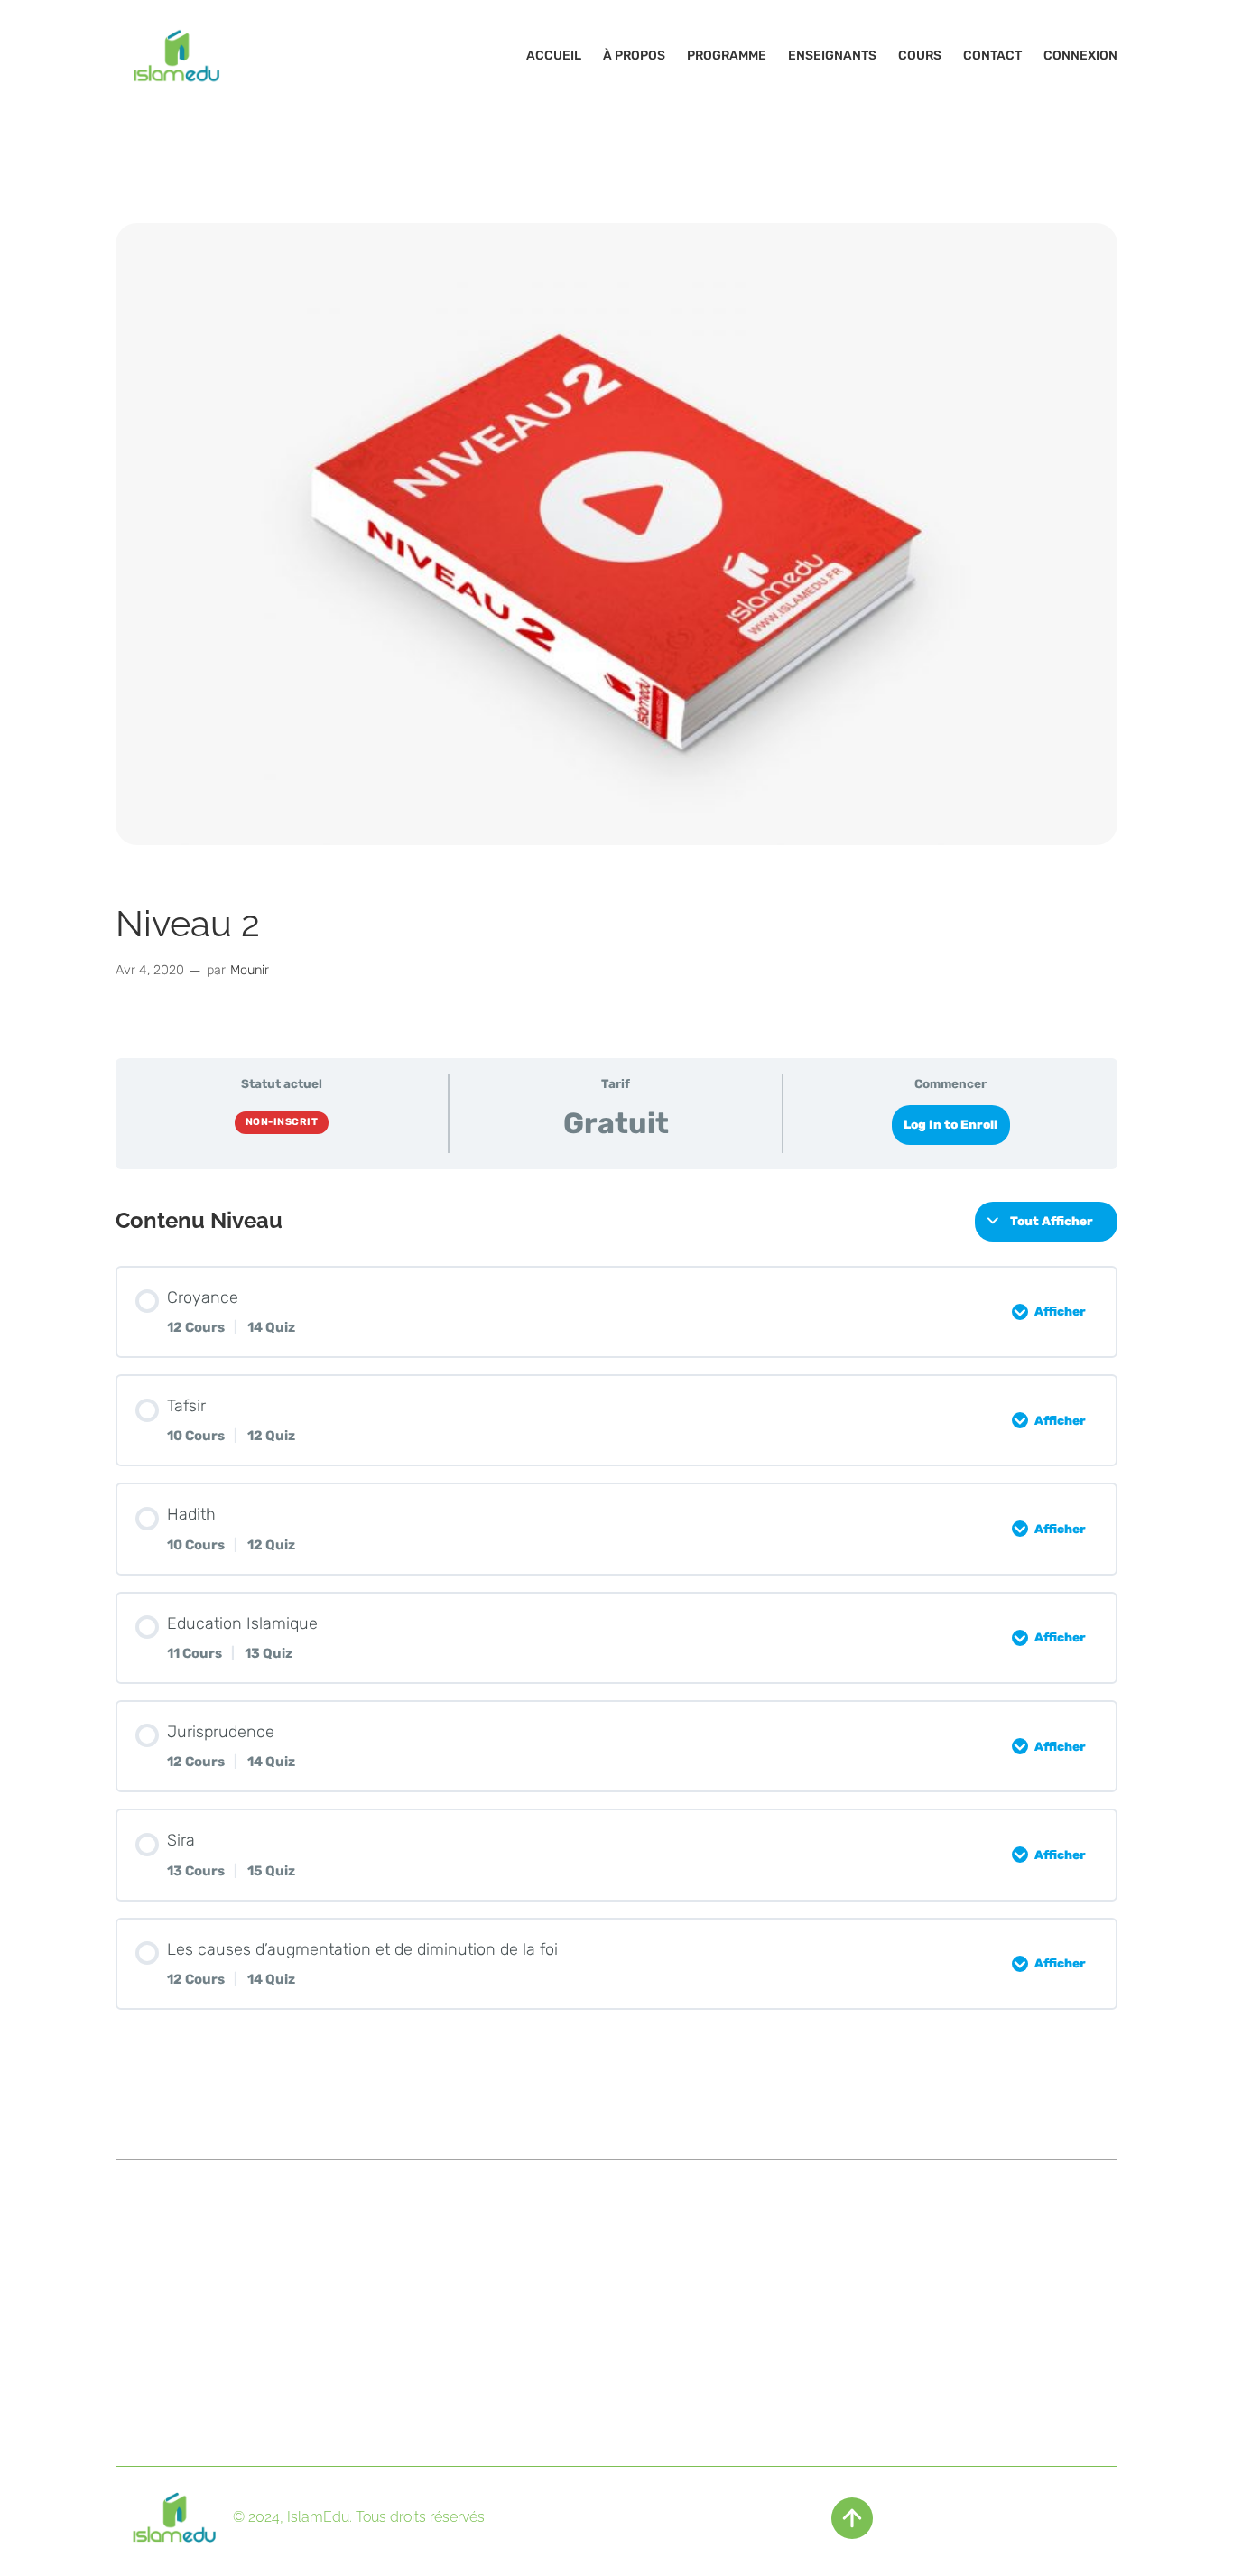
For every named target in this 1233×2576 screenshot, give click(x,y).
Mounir (250, 970)
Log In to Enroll (950, 1124)
